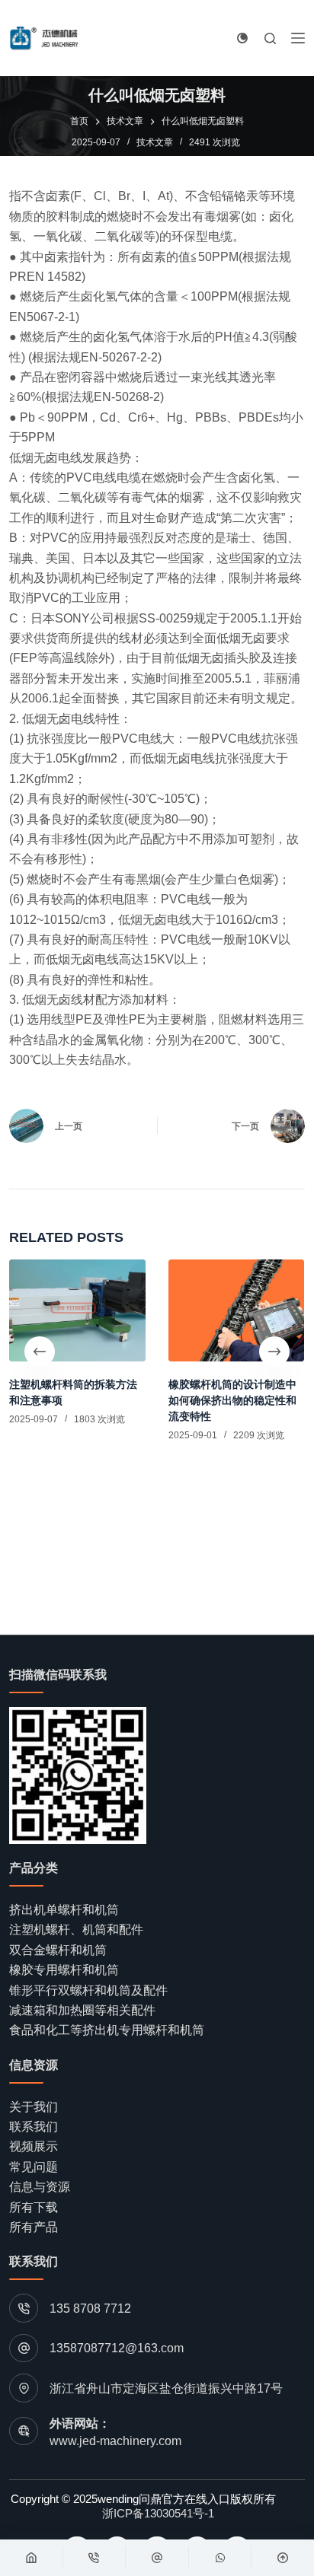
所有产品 (34, 2227)
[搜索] (270, 38)
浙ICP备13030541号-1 (158, 2513)
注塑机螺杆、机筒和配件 (76, 1930)
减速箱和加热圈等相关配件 (82, 2010)
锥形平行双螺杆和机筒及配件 (88, 1990)
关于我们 (34, 2107)
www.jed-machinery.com (115, 2441)
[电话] (95, 2558)
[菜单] (298, 38)
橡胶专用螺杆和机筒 (64, 1970)
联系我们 (34, 2127)
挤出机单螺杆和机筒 (64, 1910)
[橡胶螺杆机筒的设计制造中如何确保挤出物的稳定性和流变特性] (237, 1310)
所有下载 (34, 2207)
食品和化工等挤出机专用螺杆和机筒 (107, 2030)
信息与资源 (40, 2187)
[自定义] (157, 2558)
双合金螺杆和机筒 (58, 1950)
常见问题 (34, 2167)
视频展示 (34, 2146)
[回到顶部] (283, 2558)
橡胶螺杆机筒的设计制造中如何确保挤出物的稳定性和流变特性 (232, 1400)
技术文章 (155, 142)
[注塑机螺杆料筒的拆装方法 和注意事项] (77, 1310)
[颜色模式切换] (242, 38)
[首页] (31, 2558)
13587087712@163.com (117, 2348)
